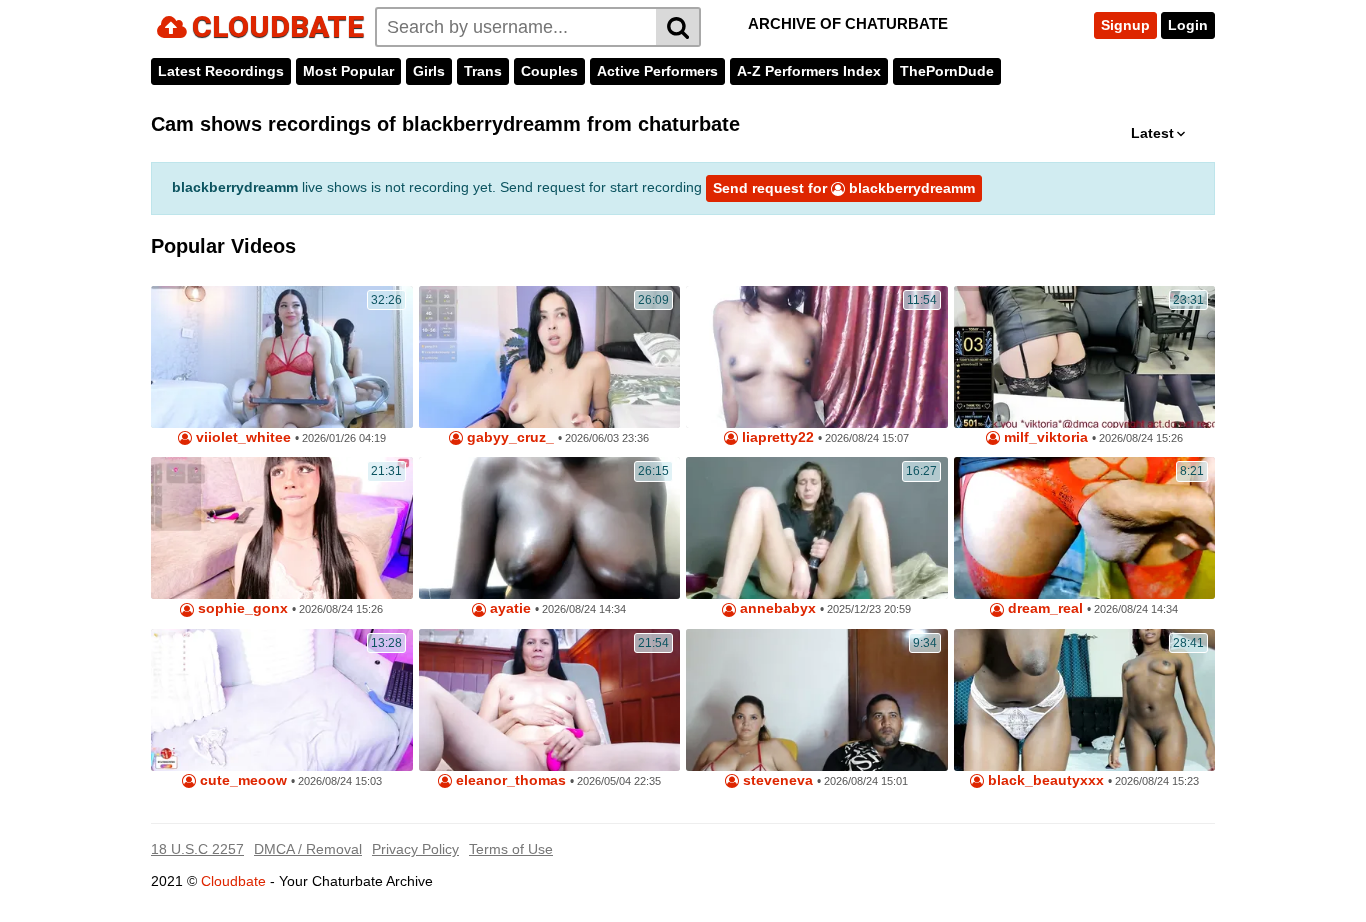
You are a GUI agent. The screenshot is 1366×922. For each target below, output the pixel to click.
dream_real (1043, 608)
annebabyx (776, 608)
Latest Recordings (221, 71)
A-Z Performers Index (809, 71)
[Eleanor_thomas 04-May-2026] (550, 700)
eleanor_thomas (509, 780)
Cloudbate (233, 881)
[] (678, 27)
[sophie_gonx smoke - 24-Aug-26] (282, 528)
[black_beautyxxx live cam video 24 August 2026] (1085, 700)
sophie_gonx (241, 608)
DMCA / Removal (308, 849)
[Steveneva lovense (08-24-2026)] (817, 700)
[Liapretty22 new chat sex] (817, 357)
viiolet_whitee (241, 437)
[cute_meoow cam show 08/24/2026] (282, 700)
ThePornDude (947, 71)
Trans (483, 71)
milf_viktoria (1044, 437)
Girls (429, 71)
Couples (549, 71)
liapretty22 (776, 437)
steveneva (776, 780)
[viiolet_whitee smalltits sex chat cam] (282, 357)
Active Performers (657, 71)
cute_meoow (241, 780)
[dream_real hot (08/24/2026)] (1085, 528)
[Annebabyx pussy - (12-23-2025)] (817, 528)
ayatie (508, 608)
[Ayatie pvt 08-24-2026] (550, 528)
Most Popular (348, 71)
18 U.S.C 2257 (197, 849)
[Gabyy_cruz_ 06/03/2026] (550, 357)
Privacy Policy (415, 849)
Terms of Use (511, 849)
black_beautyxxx (1044, 780)
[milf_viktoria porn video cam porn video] (1085, 357)
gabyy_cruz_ (508, 437)
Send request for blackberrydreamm (844, 188)
